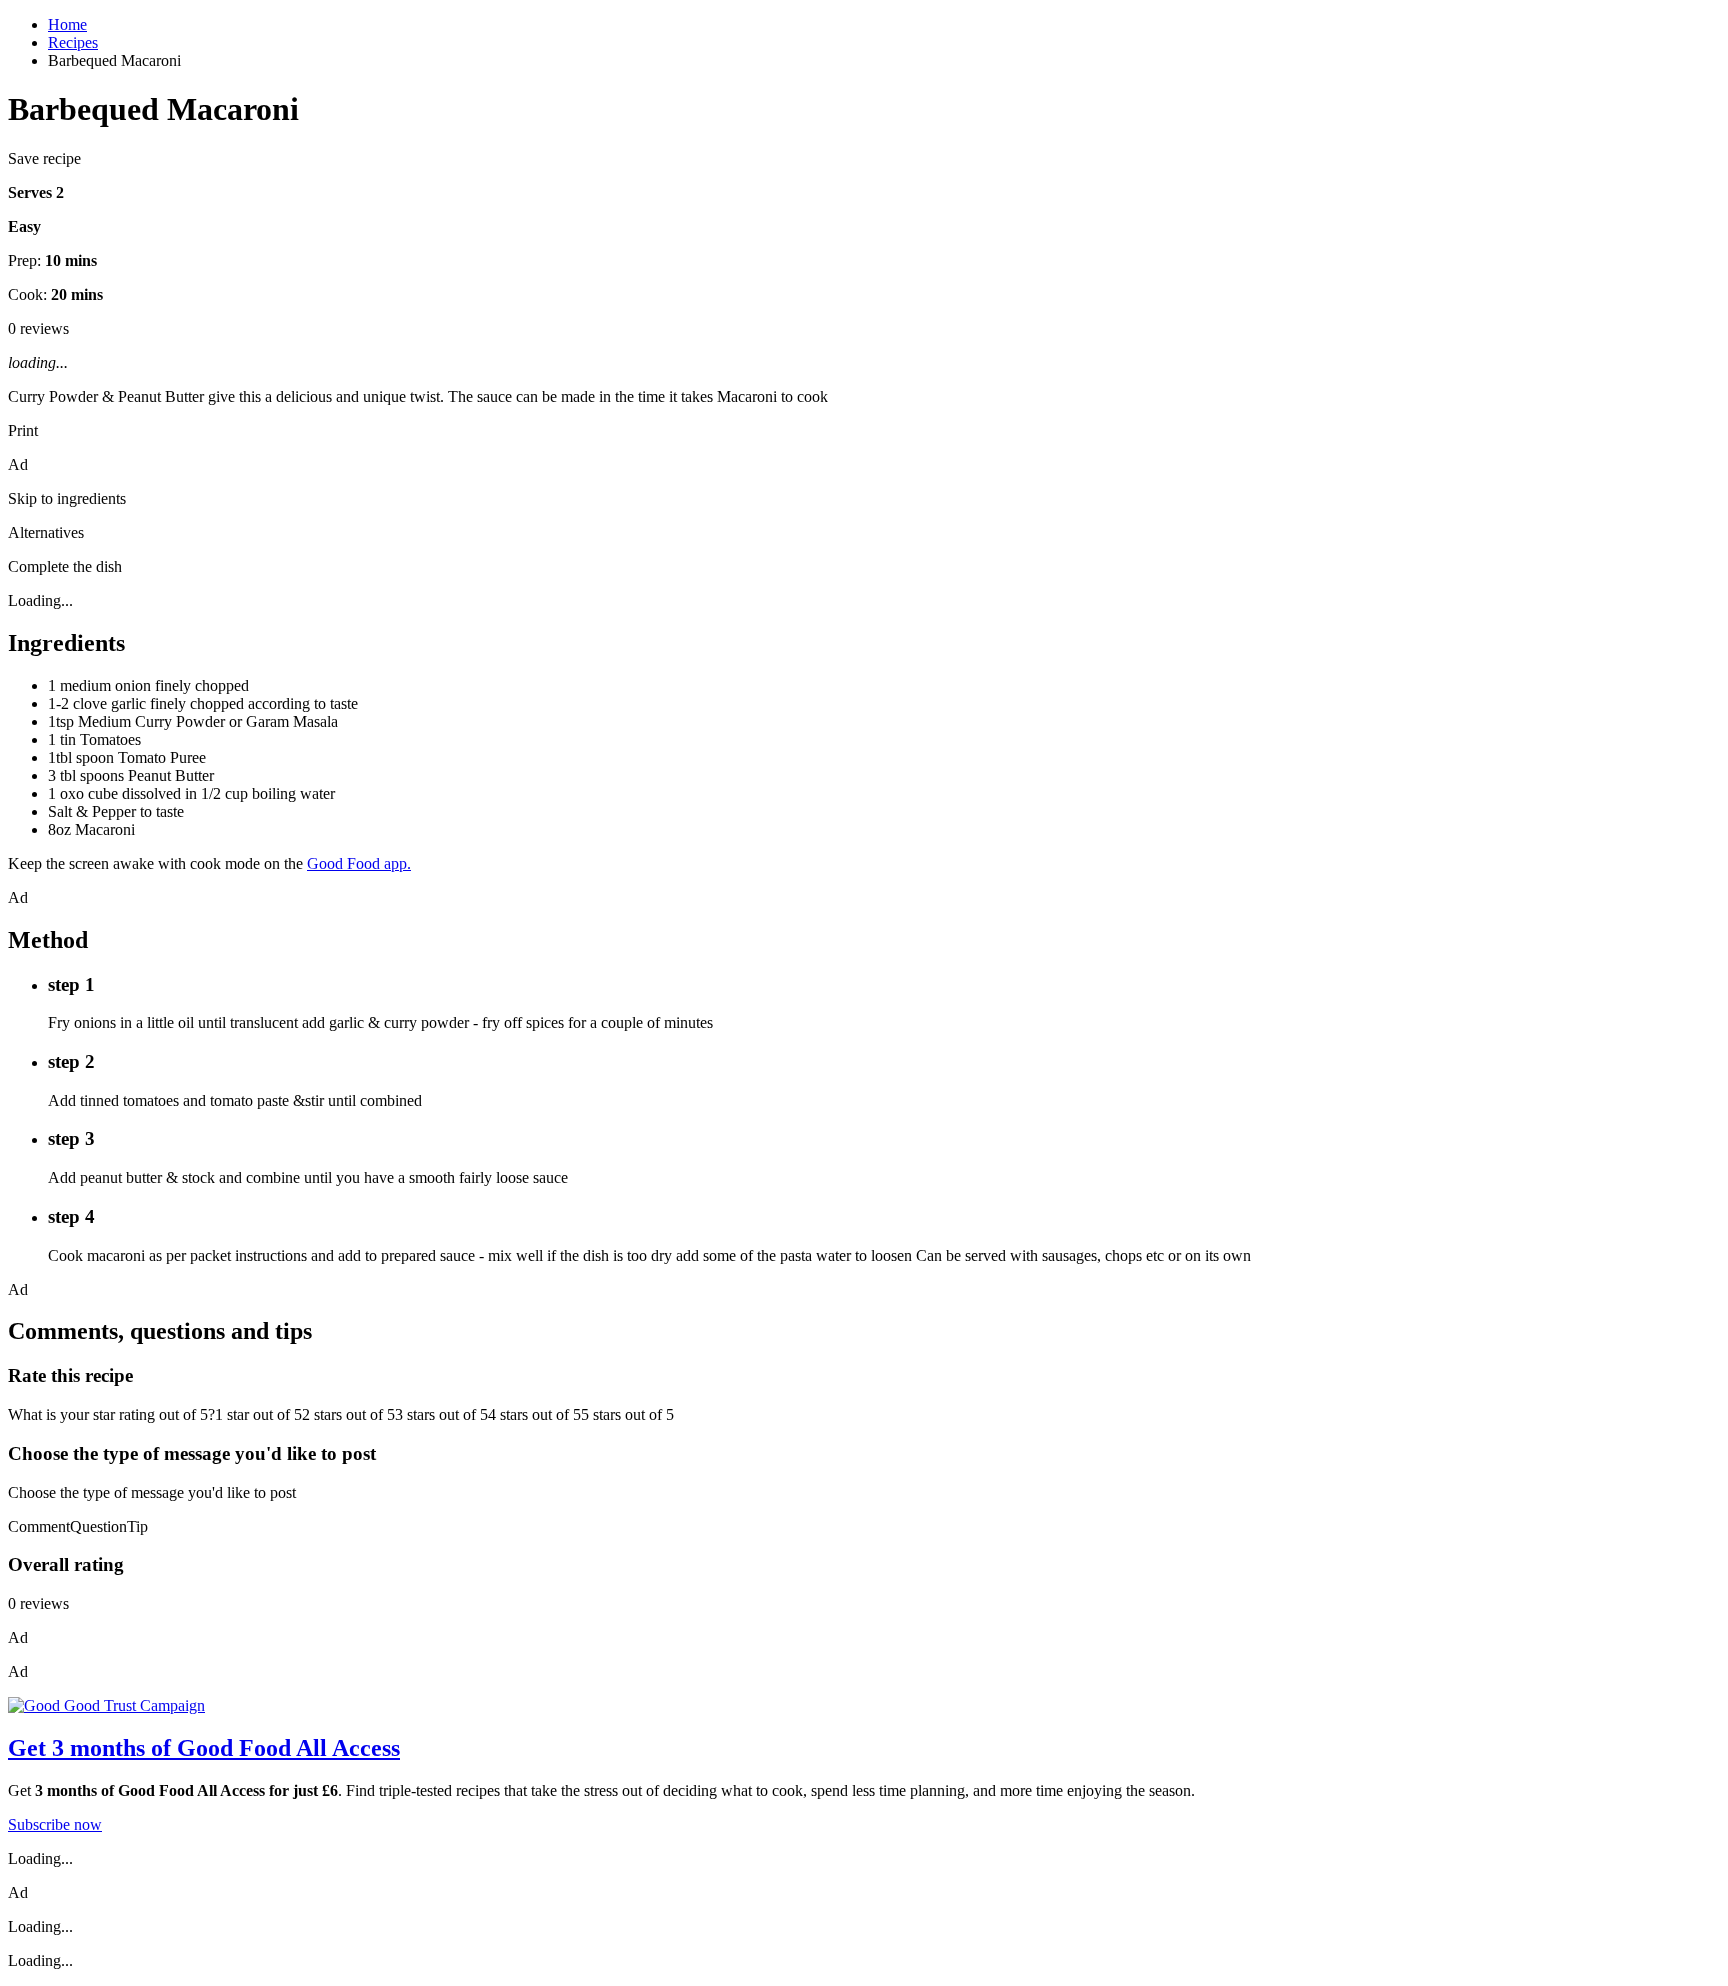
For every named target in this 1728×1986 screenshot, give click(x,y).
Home (67, 24)
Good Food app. (359, 863)
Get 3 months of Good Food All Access (204, 1748)
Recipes (73, 42)
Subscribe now (55, 1824)
